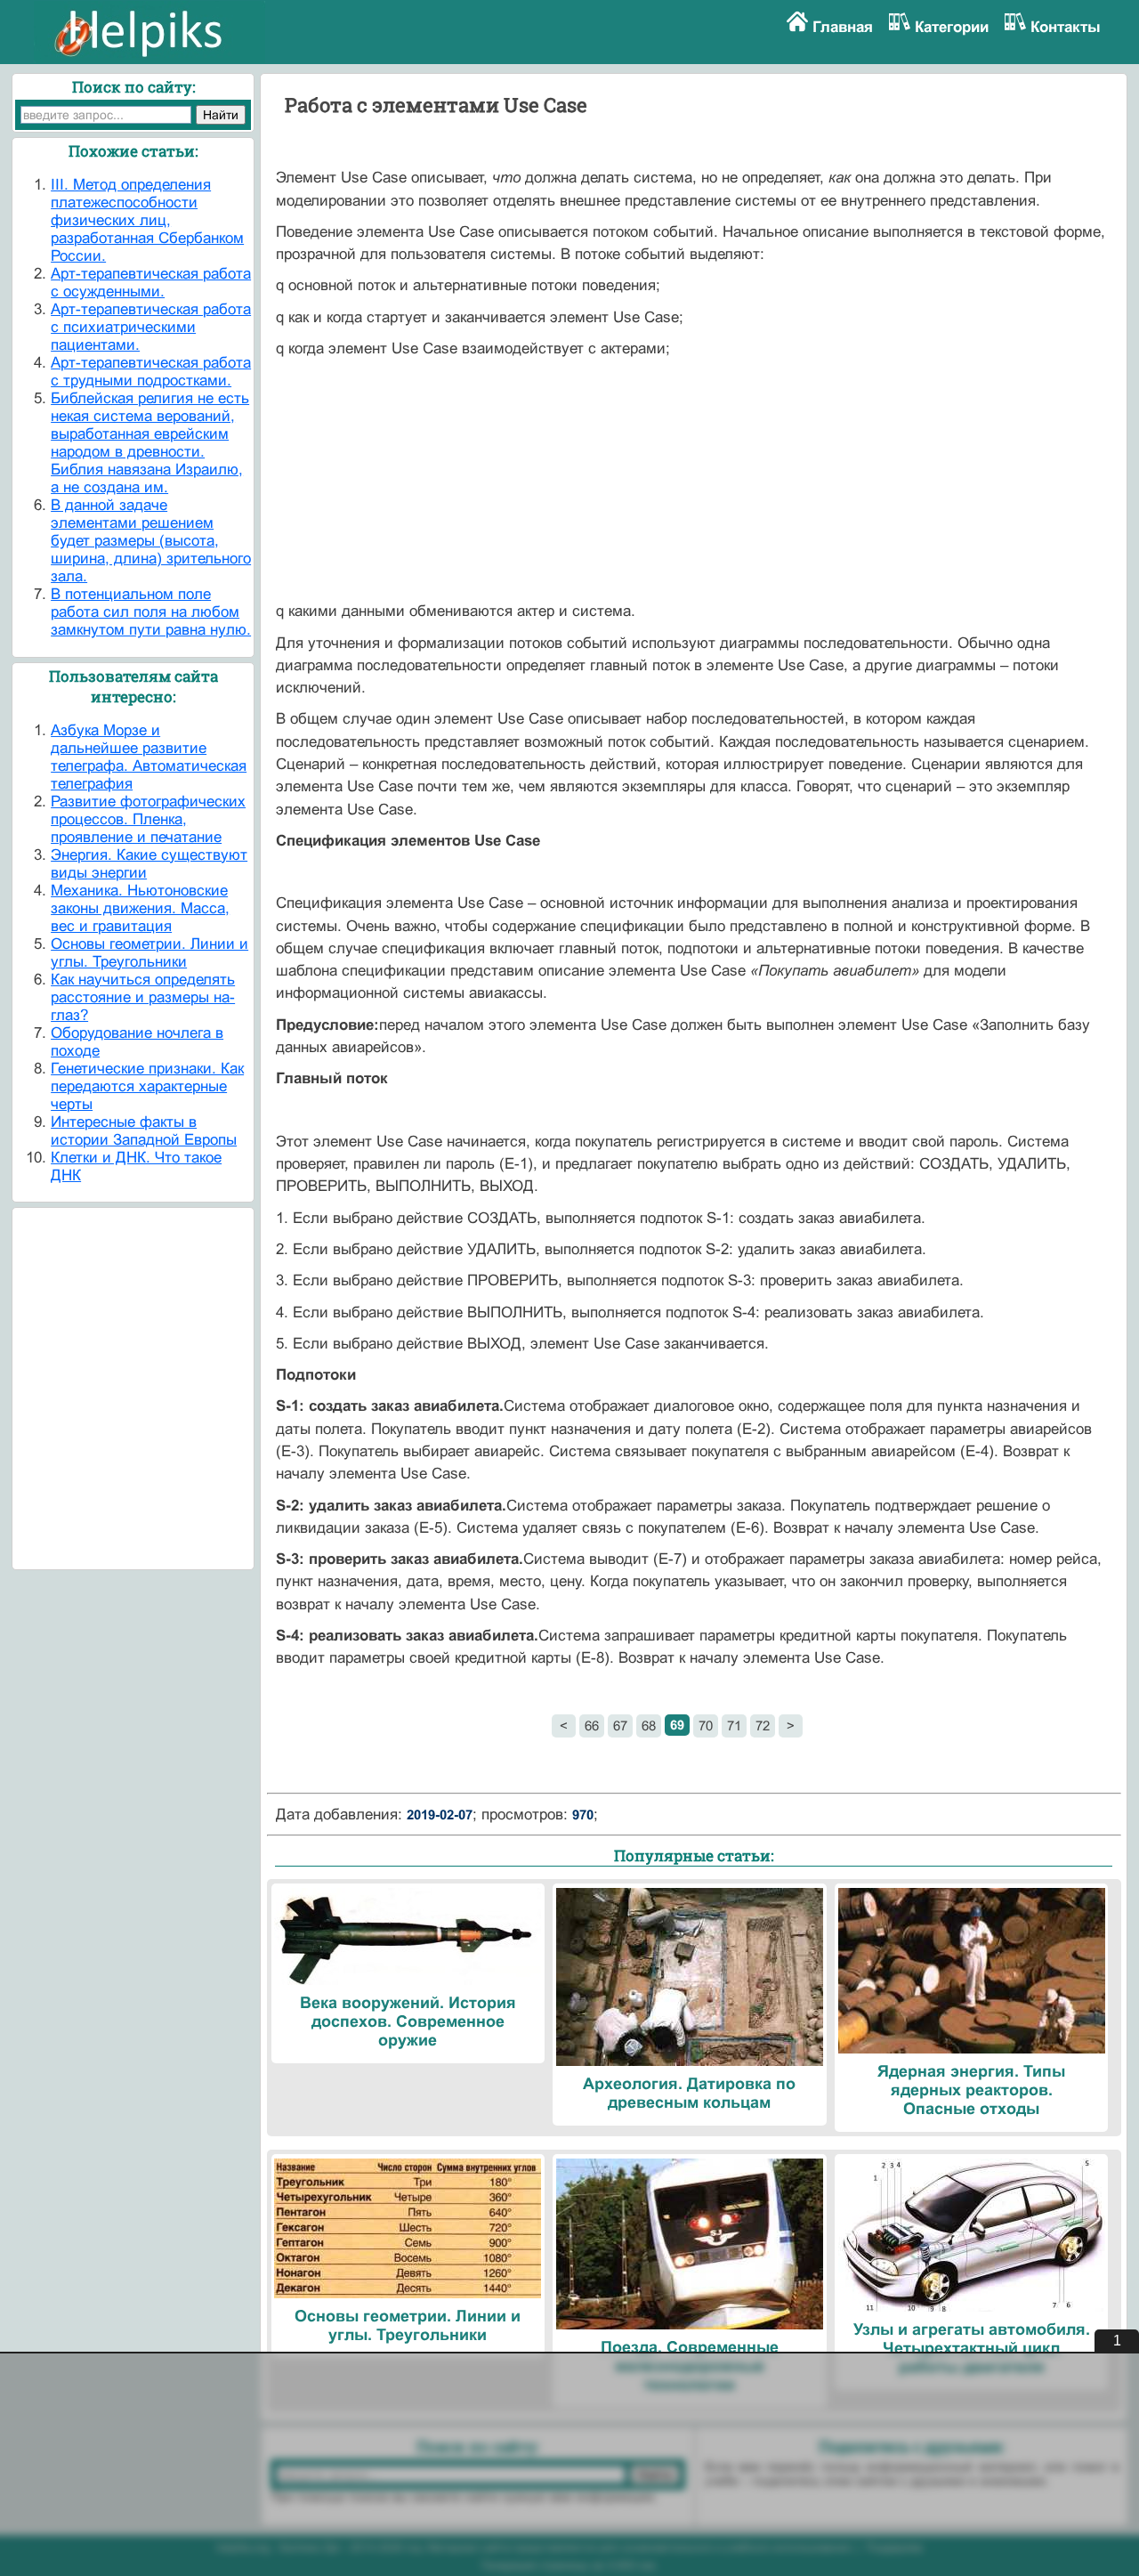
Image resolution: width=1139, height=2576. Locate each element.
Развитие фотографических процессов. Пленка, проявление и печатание (148, 819)
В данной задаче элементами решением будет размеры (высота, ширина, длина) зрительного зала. (151, 541)
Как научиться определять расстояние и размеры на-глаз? (143, 997)
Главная (843, 27)
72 (763, 1725)
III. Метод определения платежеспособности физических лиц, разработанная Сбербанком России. (147, 220)
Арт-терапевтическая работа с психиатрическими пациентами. (151, 327)
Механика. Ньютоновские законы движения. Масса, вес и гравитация (140, 908)
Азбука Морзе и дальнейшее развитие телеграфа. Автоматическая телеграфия (149, 757)
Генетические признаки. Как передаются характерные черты (147, 1086)
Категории (952, 27)
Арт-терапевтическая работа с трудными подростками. (151, 372)
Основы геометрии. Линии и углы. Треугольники (149, 953)
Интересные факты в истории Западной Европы (144, 1131)
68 (649, 1725)
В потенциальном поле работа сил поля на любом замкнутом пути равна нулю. (151, 612)
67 (620, 1725)
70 (706, 1725)
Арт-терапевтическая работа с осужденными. (151, 283)
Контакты (1066, 27)
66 (592, 1725)
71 (734, 1725)
